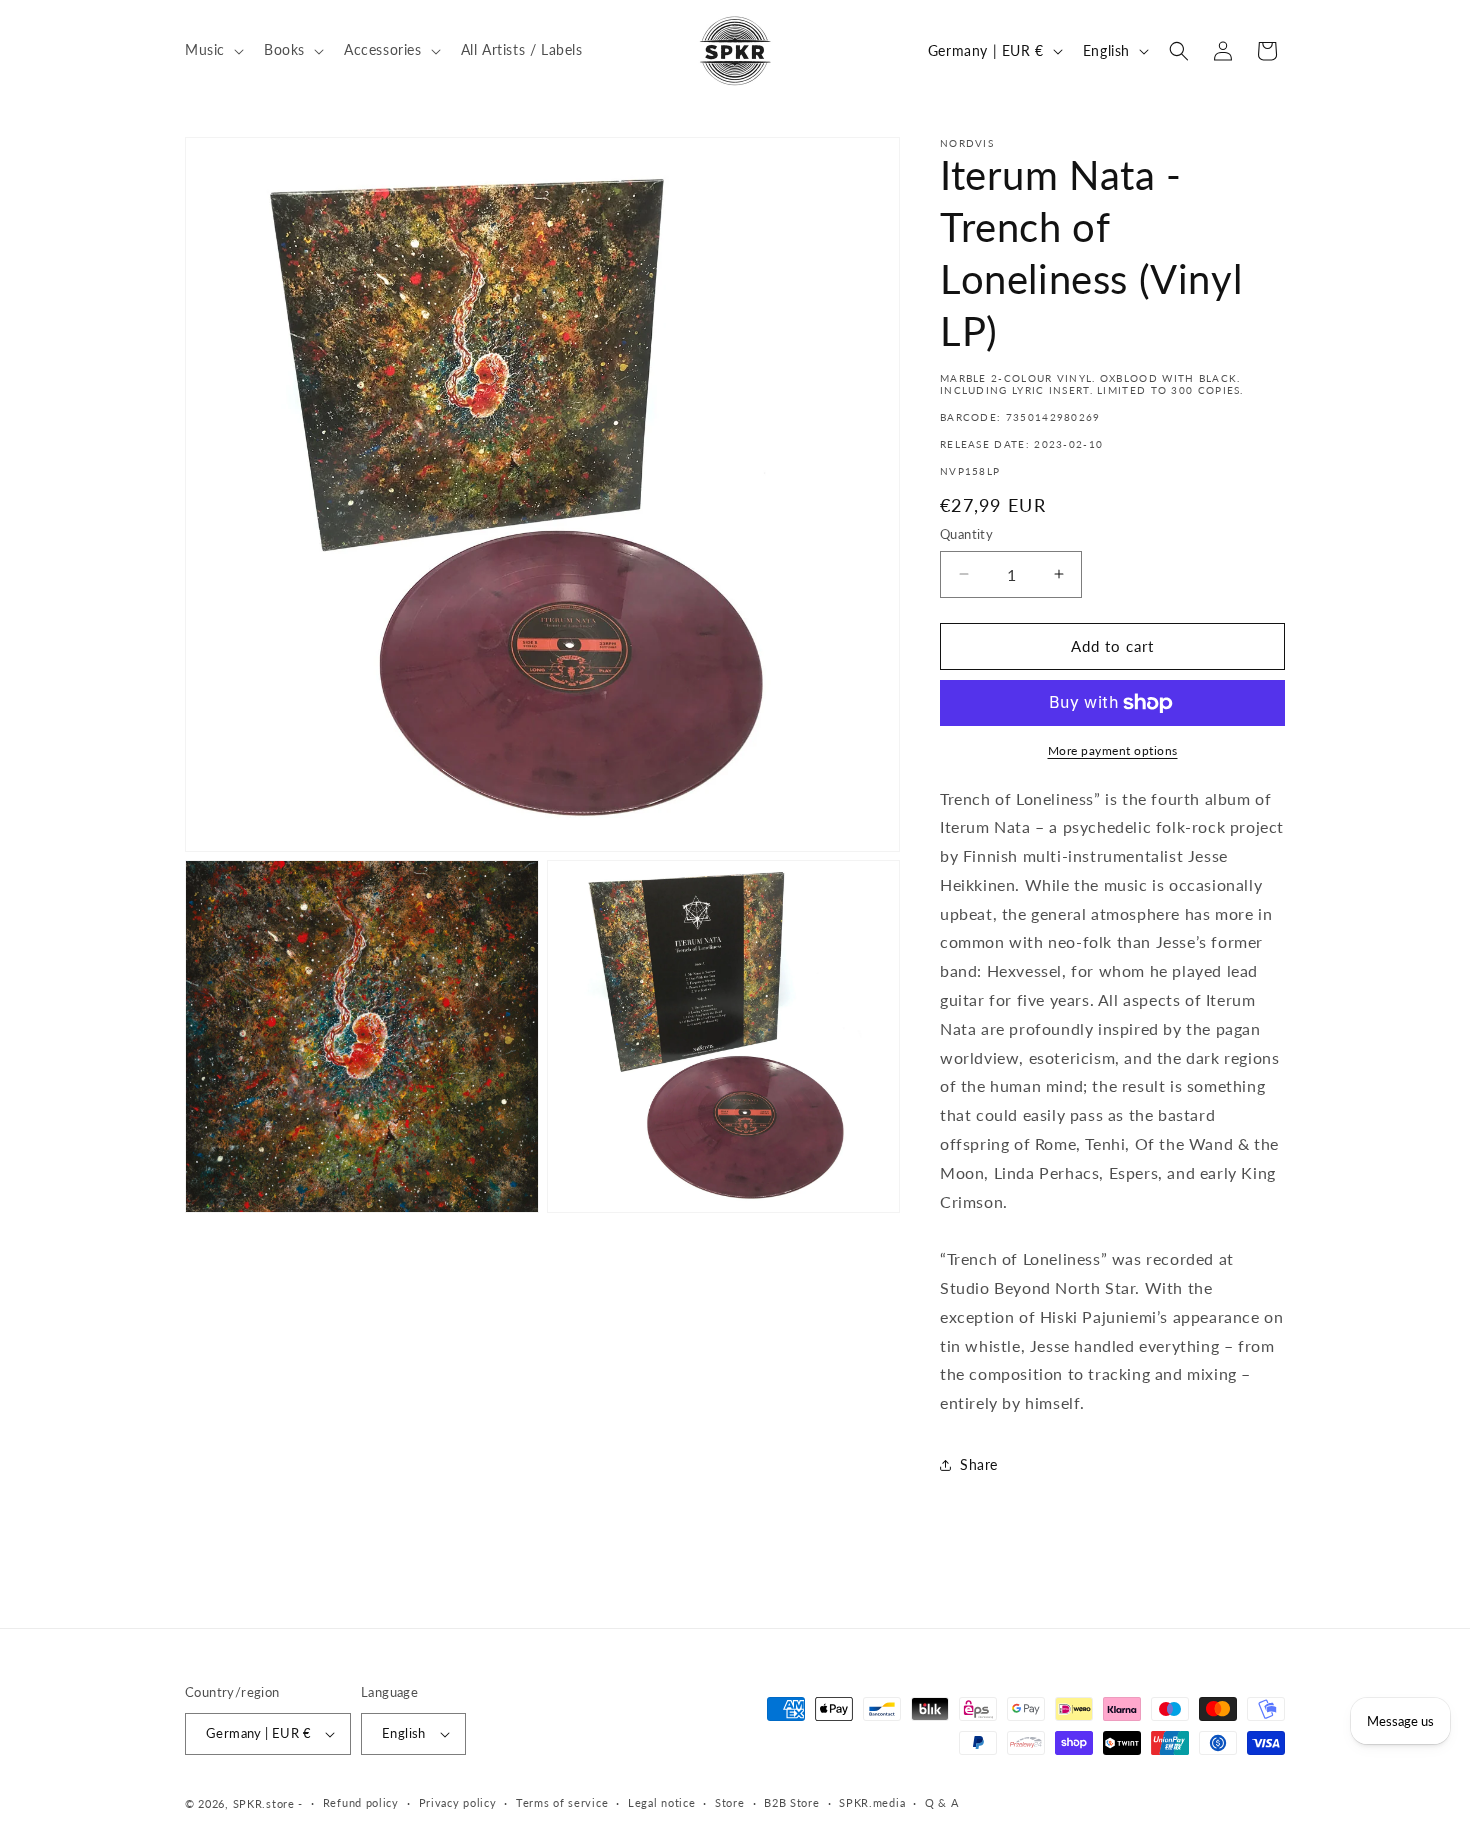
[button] (212, 50)
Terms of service (562, 1802)
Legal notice (661, 1802)
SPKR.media (872, 1802)
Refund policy (361, 1802)
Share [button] (979, 1464)
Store (730, 1802)
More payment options (1113, 750)
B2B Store (791, 1802)
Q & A (942, 1802)
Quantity (966, 534)
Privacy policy (458, 1802)
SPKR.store (264, 1803)
